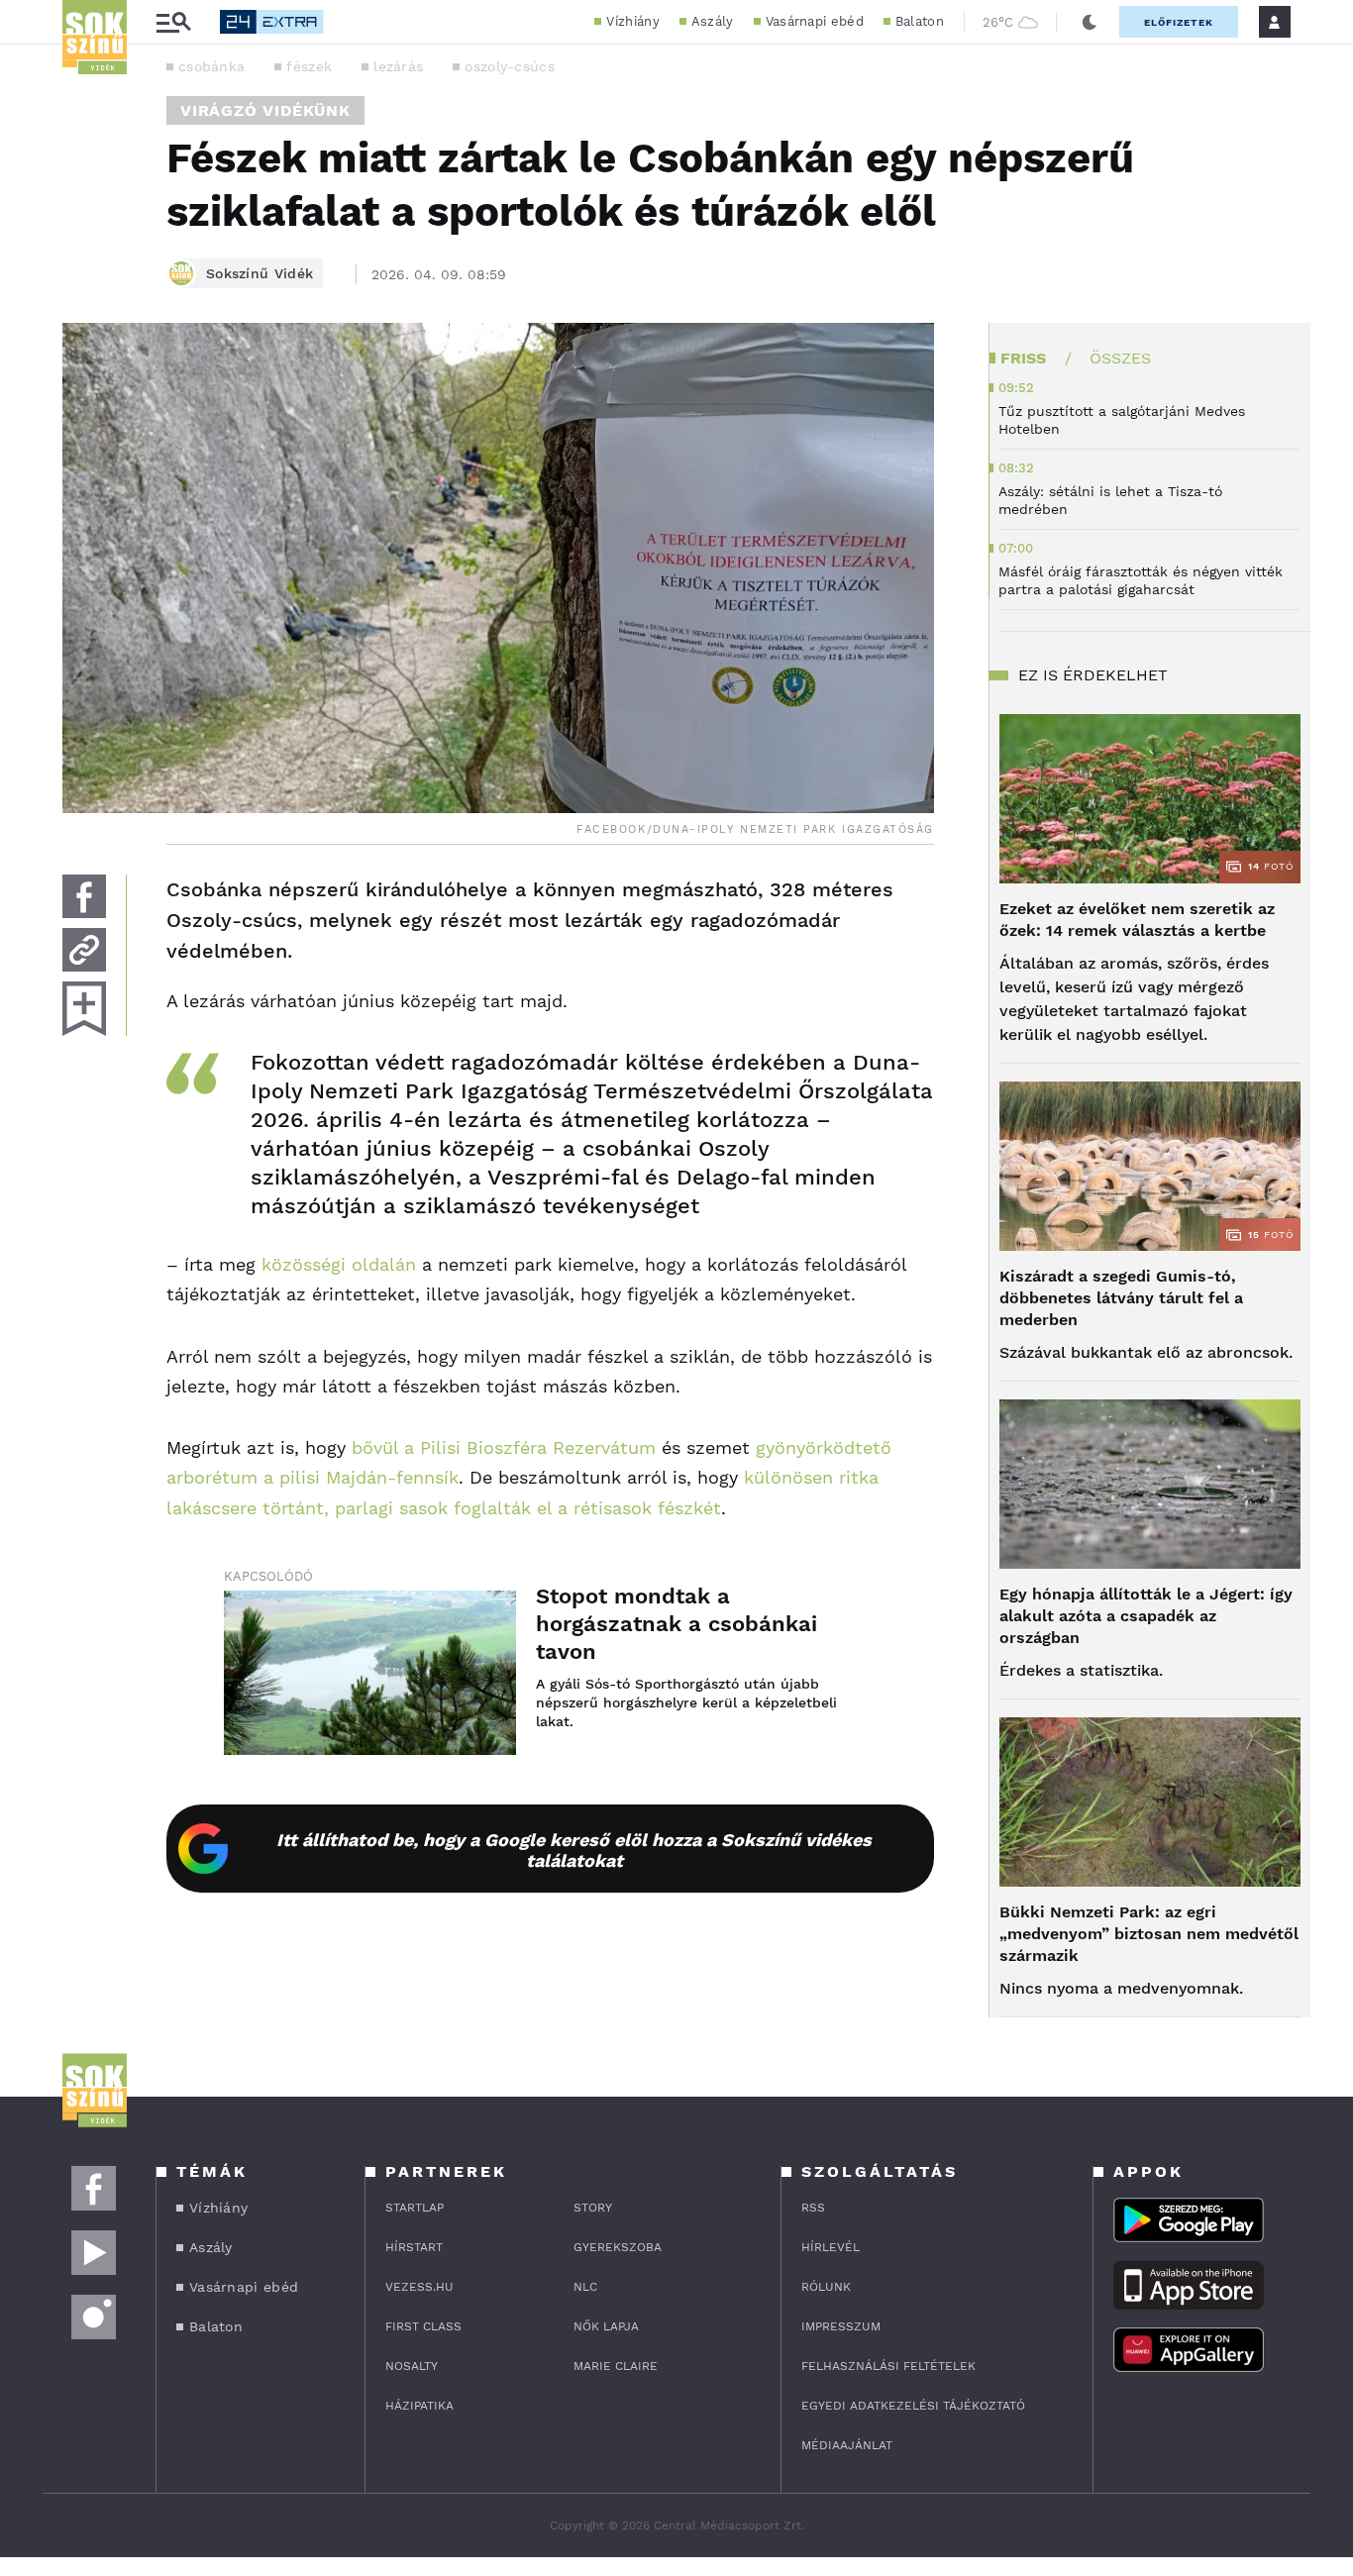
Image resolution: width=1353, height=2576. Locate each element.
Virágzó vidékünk (265, 110)
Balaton (920, 21)
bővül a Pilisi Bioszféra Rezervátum (504, 1447)
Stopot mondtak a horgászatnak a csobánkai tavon (676, 1624)
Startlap (415, 2208)
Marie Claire (616, 2366)
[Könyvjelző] (84, 1009)
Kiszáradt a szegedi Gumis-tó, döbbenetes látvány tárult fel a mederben (1121, 1298)
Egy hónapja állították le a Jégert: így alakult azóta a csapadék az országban (1146, 1616)
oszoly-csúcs (510, 66)
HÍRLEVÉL (831, 2247)
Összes (1120, 358)
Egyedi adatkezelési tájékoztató (913, 2406)
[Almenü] (173, 22)
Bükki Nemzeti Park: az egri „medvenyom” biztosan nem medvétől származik (1149, 1934)
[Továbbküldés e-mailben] (84, 950)
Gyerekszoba (618, 2247)
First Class (423, 2326)
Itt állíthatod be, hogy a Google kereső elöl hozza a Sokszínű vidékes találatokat (574, 1850)
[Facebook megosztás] (84, 896)
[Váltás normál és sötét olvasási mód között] (1090, 22)
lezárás (398, 66)
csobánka (211, 66)
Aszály (713, 21)
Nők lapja (606, 2326)
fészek (309, 66)
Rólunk (826, 2287)
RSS (813, 2208)
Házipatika (419, 2406)
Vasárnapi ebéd (815, 21)
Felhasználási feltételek (888, 2366)
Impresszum (841, 2326)
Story (593, 2208)
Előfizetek (1179, 22)
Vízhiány (632, 21)
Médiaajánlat (847, 2445)
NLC (585, 2287)
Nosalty (412, 2366)
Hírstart (414, 2247)
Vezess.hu (419, 2287)
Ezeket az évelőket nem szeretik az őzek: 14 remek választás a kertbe (1137, 920)
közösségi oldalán (339, 1264)
